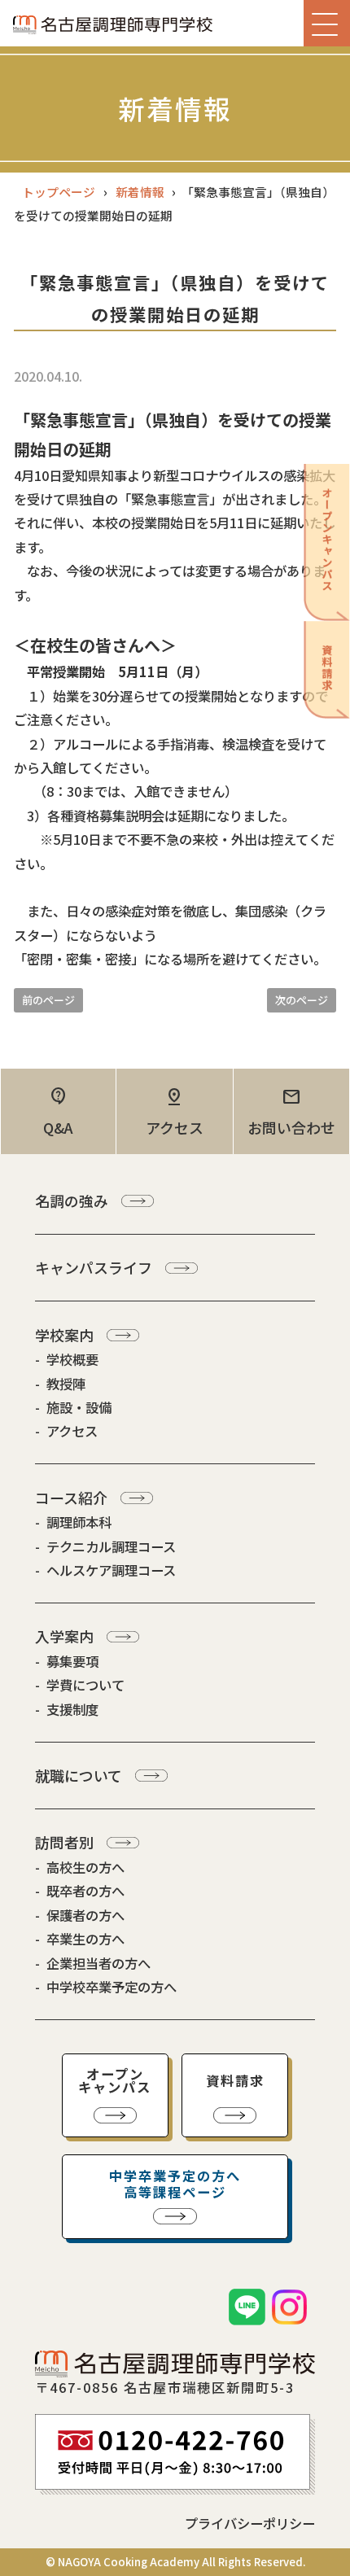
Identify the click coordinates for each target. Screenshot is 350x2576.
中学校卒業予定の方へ (112, 1987)
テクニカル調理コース (111, 1546)
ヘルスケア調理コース (111, 1570)
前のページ (48, 1000)
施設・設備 (79, 1407)
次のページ (302, 1000)
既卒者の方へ (85, 1891)
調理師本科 (79, 1522)
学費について (85, 1685)
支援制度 (72, 1709)
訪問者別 (64, 1842)
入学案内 (64, 1636)
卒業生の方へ (85, 1939)
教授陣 (66, 1384)
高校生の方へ (85, 1867)
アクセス (72, 1431)
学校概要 (72, 1359)
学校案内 (64, 1335)
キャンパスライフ (94, 1267)
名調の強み (72, 1201)
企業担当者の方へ (98, 1963)
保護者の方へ (85, 1915)
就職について (79, 1775)
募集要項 (72, 1661)
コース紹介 (71, 1498)
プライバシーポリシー (250, 2523)
